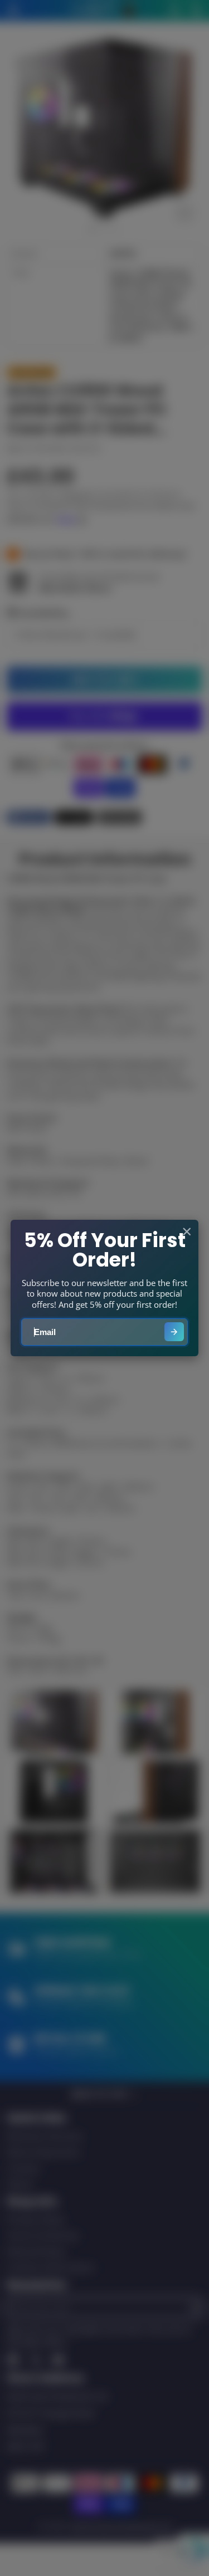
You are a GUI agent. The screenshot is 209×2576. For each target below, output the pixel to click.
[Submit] (174, 1332)
